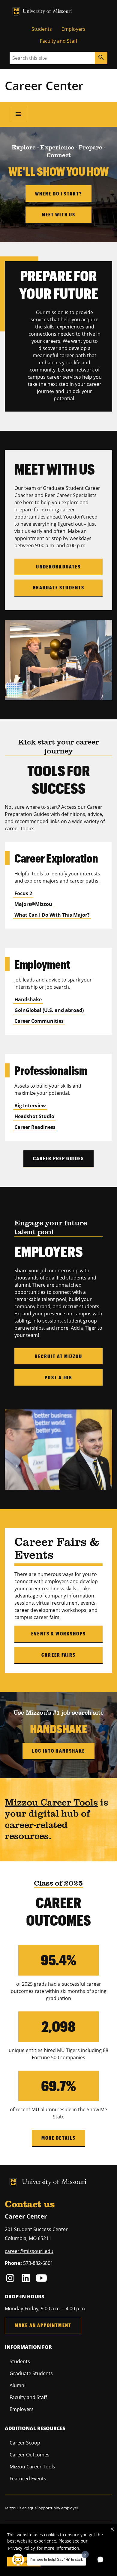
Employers (73, 29)
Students (42, 29)
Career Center (44, 85)
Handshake (28, 999)
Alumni (18, 2385)
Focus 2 (23, 893)
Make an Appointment (43, 2325)
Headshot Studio (34, 1116)
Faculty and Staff (59, 41)
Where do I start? (59, 194)
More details (59, 2138)
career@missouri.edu (29, 2251)
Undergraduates (58, 567)
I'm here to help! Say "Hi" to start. (57, 2560)
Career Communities (39, 1021)
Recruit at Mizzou (59, 1356)
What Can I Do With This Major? (52, 915)
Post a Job (58, 1377)
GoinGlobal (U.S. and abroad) (49, 1010)
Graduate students (59, 587)
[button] (112, 2529)
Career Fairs (58, 1655)
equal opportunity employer (53, 2508)
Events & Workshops (58, 1633)
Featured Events (28, 2479)
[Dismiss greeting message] (85, 2554)
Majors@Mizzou (33, 904)
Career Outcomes (30, 2455)
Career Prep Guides (59, 1158)
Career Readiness (35, 1127)
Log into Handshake (58, 1751)
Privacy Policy (21, 2548)
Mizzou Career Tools (51, 1803)
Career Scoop (25, 2443)
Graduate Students (31, 2373)
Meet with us (59, 214)
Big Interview (30, 1106)
